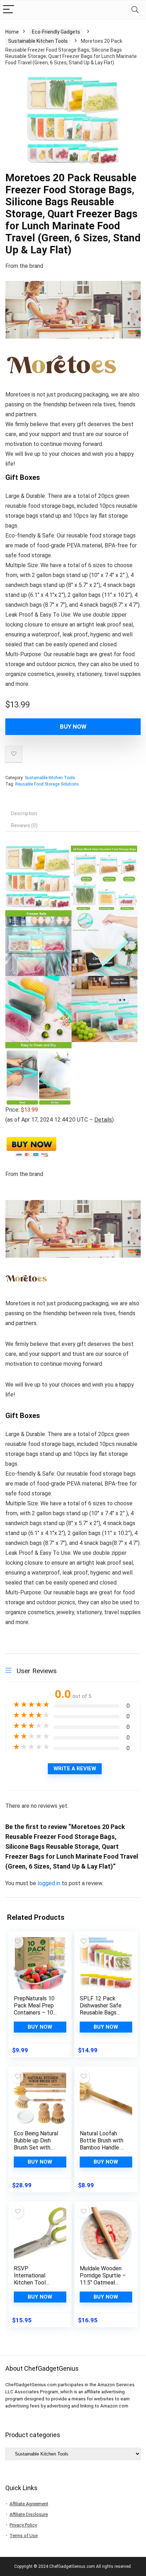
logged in (50, 1883)
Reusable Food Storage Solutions (47, 784)
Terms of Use (24, 2536)
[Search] (135, 10)
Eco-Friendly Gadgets (56, 32)
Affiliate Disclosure (29, 2514)
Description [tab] (24, 813)
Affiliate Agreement (29, 2504)
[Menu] (9, 10)
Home (12, 32)
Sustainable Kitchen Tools (38, 41)
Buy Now (73, 727)
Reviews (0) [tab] (24, 825)
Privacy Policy (23, 2525)
